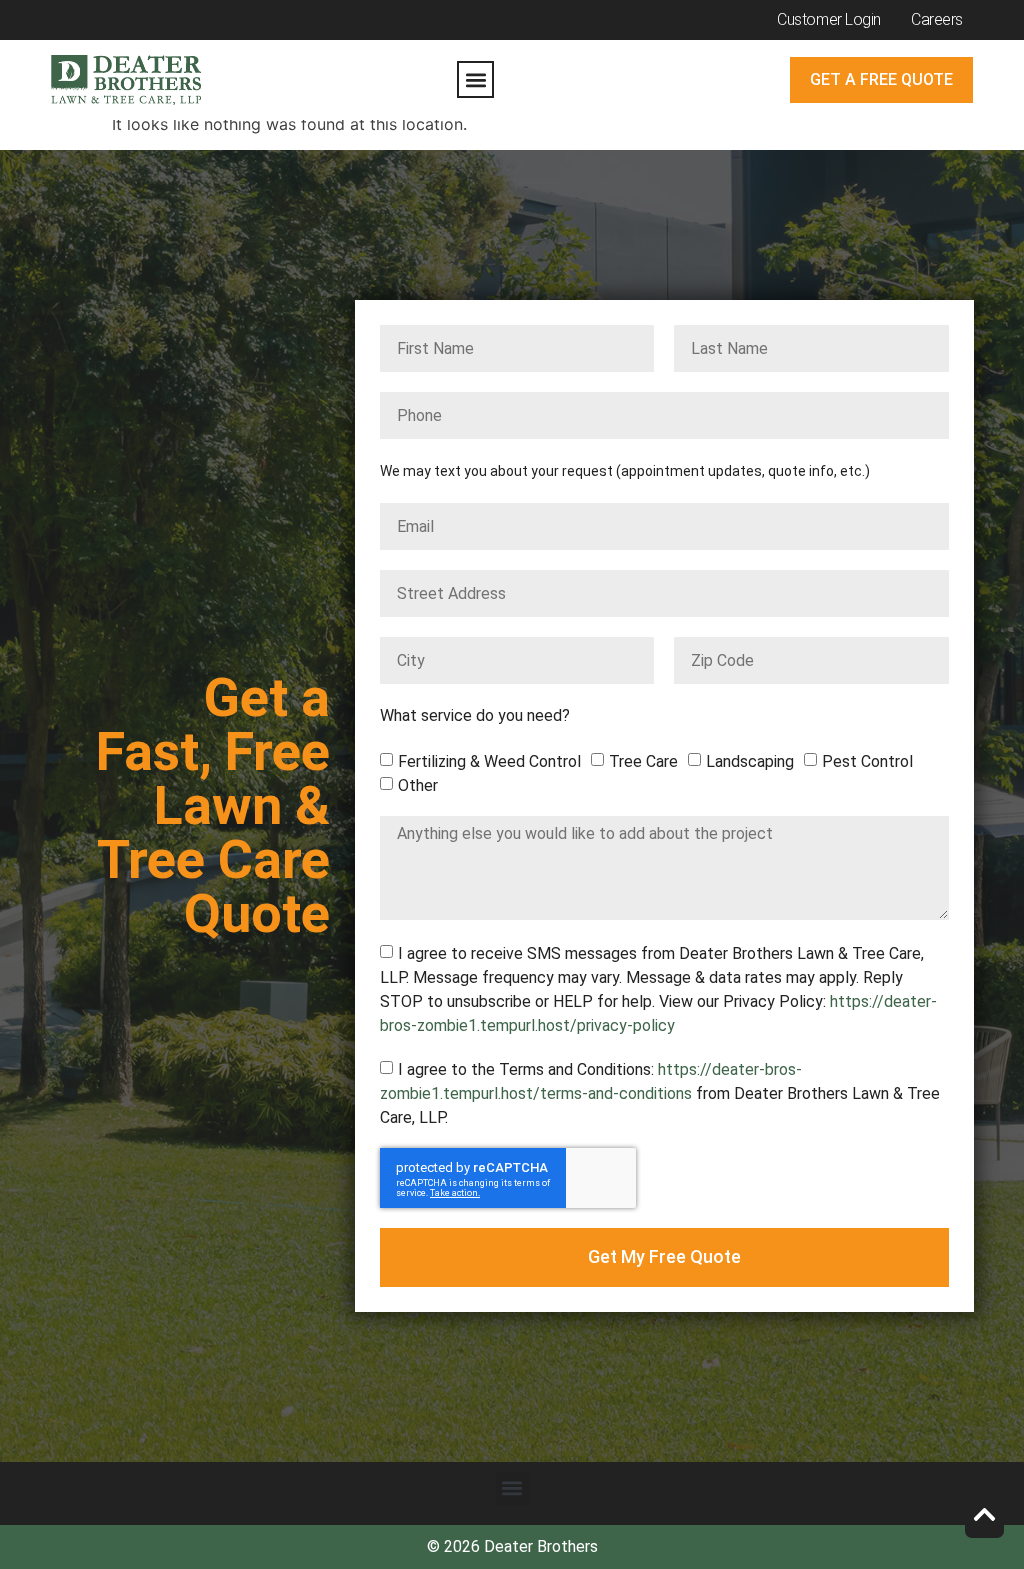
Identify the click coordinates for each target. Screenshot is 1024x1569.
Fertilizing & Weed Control (489, 761)
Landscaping (750, 761)
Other (418, 785)
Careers (937, 19)
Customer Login (829, 19)
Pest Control (867, 761)
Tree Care (643, 761)
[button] (475, 79)
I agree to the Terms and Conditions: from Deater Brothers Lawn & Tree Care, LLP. (660, 1093)
